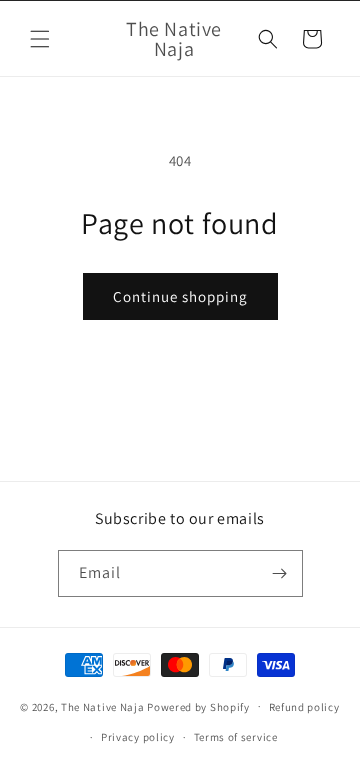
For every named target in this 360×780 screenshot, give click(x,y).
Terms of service (236, 737)
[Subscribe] (280, 573)
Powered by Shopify (198, 706)
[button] (40, 39)
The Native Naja (103, 706)
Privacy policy (138, 737)
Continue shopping (180, 296)
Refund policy (304, 707)
